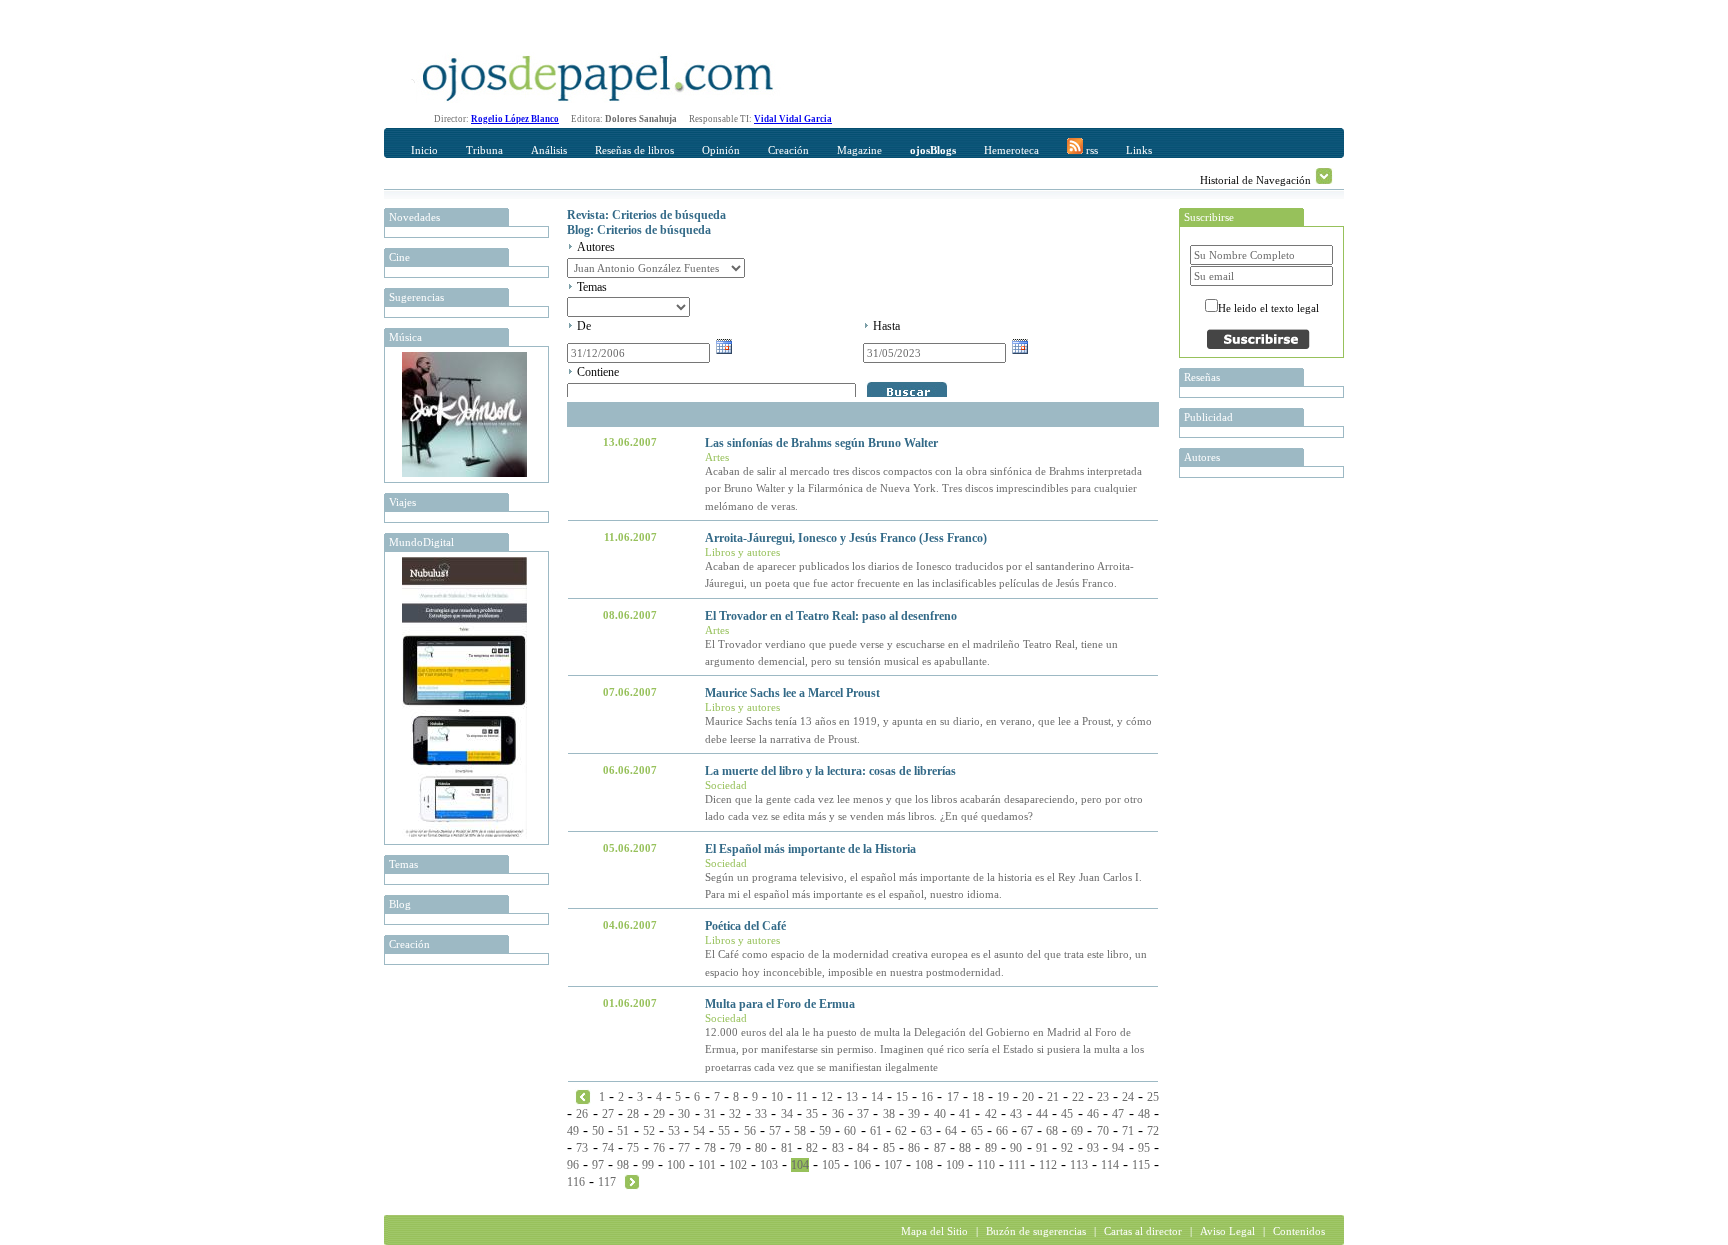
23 (1103, 1097)
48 (1144, 1114)
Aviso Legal (1227, 1231)
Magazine (859, 150)
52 (649, 1131)
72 (1153, 1131)
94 (1118, 1148)
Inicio (424, 150)
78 (710, 1148)
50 (598, 1131)
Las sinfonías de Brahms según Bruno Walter (821, 443)
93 (1093, 1148)
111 (1017, 1165)
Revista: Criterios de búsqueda (646, 215)
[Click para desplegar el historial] (1324, 176)
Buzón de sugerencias (1036, 1231)
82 (812, 1148)
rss (1090, 150)
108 (924, 1165)
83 (838, 1148)
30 (684, 1114)
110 (986, 1165)
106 (862, 1165)
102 (738, 1165)
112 (1048, 1165)
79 (735, 1148)
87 (940, 1148)
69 (1077, 1131)
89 (991, 1148)
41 (965, 1114)
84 (863, 1148)
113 (1079, 1165)
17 (953, 1097)
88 (965, 1148)
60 (850, 1131)
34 (787, 1114)
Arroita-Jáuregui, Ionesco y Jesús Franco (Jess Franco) (846, 538)
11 (802, 1097)
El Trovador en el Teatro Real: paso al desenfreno (831, 616)
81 (787, 1148)
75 (633, 1148)
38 (889, 1114)
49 (573, 1131)
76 (659, 1148)
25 (1153, 1097)
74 (608, 1148)
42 (991, 1114)
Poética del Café (745, 926)
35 (812, 1114)
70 (1103, 1131)
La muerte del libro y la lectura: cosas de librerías (830, 771)
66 (1002, 1131)
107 (893, 1165)
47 (1118, 1114)
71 (1128, 1131)
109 (955, 1165)
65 (977, 1131)
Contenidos (1299, 1231)
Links (1139, 150)
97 (598, 1165)
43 (1016, 1114)
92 (1067, 1148)
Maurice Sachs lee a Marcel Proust (792, 693)
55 (724, 1131)
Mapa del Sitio (934, 1231)
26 (582, 1114)
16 (927, 1097)
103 (769, 1165)
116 (576, 1182)
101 (707, 1165)
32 (735, 1114)
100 (676, 1165)
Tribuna (484, 150)
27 (608, 1114)
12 (827, 1097)
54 (699, 1131)
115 (1141, 1165)
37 (863, 1114)
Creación (788, 150)
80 (761, 1148)
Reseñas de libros (634, 150)
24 (1128, 1097)
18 (978, 1097)
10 (777, 1097)
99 (648, 1165)
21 (1053, 1097)
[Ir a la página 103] (583, 1096)
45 (1067, 1114)
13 (852, 1097)
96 (573, 1165)
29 (659, 1114)
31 (710, 1114)
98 (623, 1165)
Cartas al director (1143, 1231)
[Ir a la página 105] (632, 1181)
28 (633, 1114)
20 (1028, 1097)
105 (831, 1165)
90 (1016, 1148)
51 (623, 1131)
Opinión (721, 150)
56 (750, 1131)
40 (940, 1114)
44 (1042, 1114)
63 (926, 1131)
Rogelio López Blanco (515, 119)
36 (838, 1114)
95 (1144, 1148)
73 (582, 1148)
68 (1052, 1131)
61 (876, 1131)
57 (775, 1131)
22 (1078, 1097)
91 (1042, 1148)
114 (1110, 1165)
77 (684, 1148)
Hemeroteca (1011, 150)
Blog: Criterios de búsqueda (639, 230)
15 (902, 1097)
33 (761, 1114)
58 (800, 1131)
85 (889, 1148)
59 (825, 1131)
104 (800, 1165)
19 (1003, 1097)
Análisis (549, 150)
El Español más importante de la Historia (810, 849)
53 (674, 1131)
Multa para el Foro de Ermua (780, 1004)
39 (914, 1114)
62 (901, 1131)
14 (877, 1097)
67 (1027, 1131)
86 (914, 1148)
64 (951, 1131)
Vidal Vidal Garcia (793, 119)
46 (1093, 1114)
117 (607, 1182)
